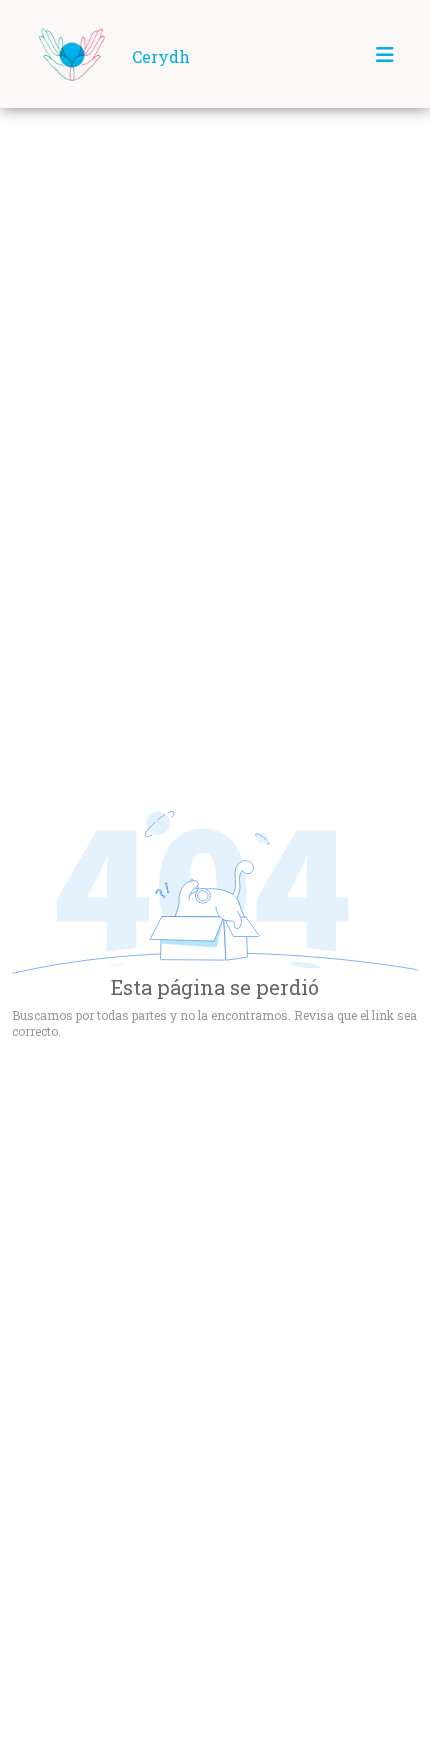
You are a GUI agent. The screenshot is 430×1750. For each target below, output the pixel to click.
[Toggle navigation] (385, 54)
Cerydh (161, 56)
